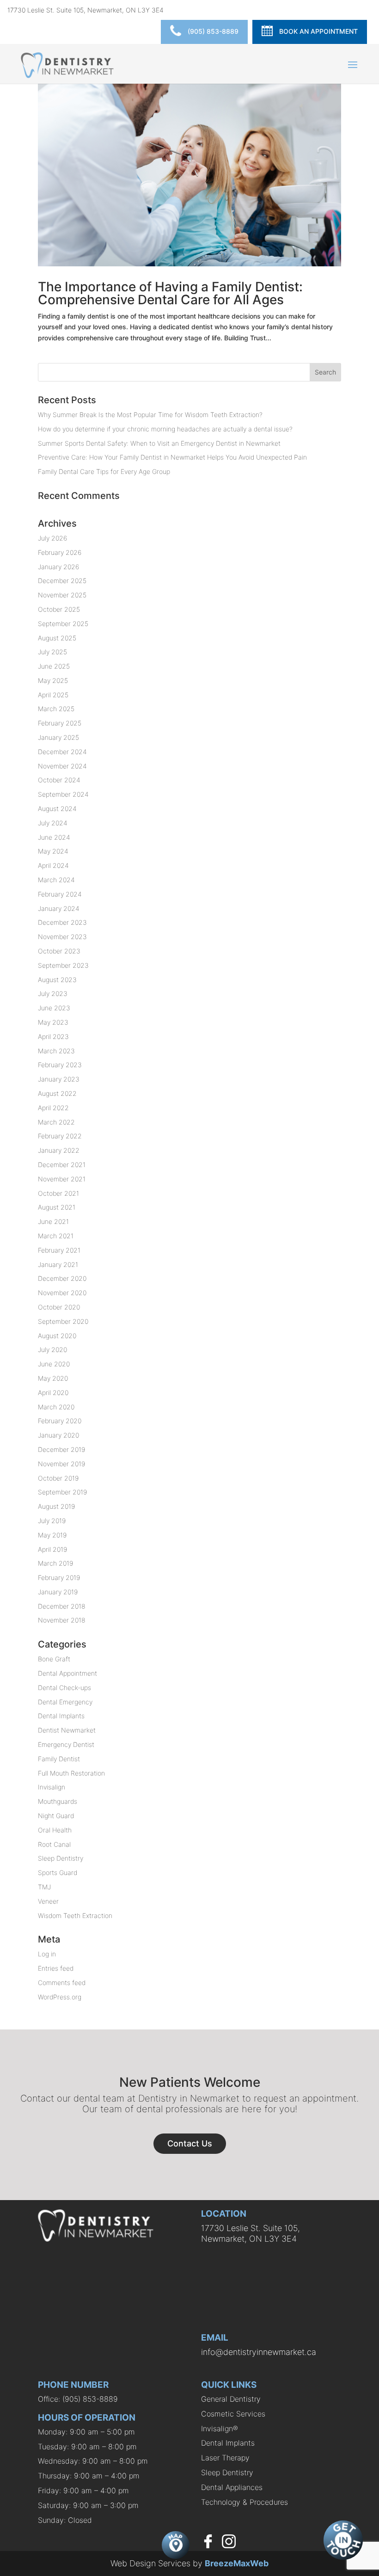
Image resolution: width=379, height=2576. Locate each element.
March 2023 (56, 1051)
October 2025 (59, 609)
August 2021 (57, 1207)
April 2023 (53, 1036)
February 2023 (60, 1065)
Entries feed (56, 1968)
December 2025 (62, 581)
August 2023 (57, 980)
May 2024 (53, 851)
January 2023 (59, 1079)
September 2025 (63, 624)
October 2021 (58, 1193)
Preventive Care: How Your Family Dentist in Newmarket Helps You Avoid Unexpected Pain (172, 457)
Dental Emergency (65, 1702)
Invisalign (52, 1787)
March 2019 (55, 1563)
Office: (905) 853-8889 (78, 2399)
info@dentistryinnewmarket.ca (259, 2352)
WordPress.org (60, 1997)
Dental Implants (61, 1716)
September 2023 (63, 965)
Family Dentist (59, 1759)
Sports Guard (58, 1872)
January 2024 (59, 908)
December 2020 (62, 1278)
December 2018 (62, 1606)
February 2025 (60, 723)
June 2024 (54, 837)
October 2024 (59, 780)
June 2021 (53, 1221)
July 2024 (53, 823)
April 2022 (53, 1108)
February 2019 (59, 1577)
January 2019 (58, 1592)
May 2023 (53, 1022)
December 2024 (62, 752)
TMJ (44, 1887)
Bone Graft (54, 1659)
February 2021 (59, 1250)
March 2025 (56, 709)
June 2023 (54, 1008)
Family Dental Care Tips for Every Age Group (104, 471)
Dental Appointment (67, 1673)
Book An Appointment (318, 31)
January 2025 (58, 737)
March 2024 (56, 880)
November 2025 (62, 595)
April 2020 (53, 1393)
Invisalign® (220, 2428)
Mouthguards (58, 1801)
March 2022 (56, 1122)
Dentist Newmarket (67, 1730)
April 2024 (53, 865)
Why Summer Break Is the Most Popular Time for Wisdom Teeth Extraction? (150, 415)
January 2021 (58, 1264)
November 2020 (62, 1293)
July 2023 (53, 993)
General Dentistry (231, 2399)
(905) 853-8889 (212, 31)
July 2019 (52, 1521)
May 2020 (53, 1378)
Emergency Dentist (66, 1744)
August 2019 (56, 1506)
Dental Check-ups (64, 1688)
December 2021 (62, 1165)
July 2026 (52, 538)
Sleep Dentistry (61, 1858)
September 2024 (63, 794)
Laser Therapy (225, 2458)
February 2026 (60, 552)
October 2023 (59, 951)
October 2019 (58, 1478)
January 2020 (58, 1435)
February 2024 (60, 894)
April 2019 (52, 1549)
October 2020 (59, 1307)
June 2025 (54, 666)
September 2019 (62, 1492)
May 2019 (52, 1535)
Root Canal (54, 1844)
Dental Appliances (232, 2487)
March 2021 (56, 1236)
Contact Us (190, 2143)
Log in (47, 1954)
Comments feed (62, 1983)
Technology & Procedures (245, 2502)
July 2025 (52, 652)
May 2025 (53, 680)
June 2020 (54, 1364)
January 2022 (59, 1150)
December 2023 (62, 922)
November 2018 (62, 1620)
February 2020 (60, 1421)
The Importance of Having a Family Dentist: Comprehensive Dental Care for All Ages (170, 293)
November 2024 (62, 766)
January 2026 (58, 567)
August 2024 (57, 808)
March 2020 (56, 1407)
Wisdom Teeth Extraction (75, 1915)
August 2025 (57, 638)
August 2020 (57, 1336)
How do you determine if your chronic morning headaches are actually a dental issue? (165, 429)
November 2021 (62, 1179)
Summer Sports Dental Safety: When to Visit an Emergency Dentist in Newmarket (159, 443)
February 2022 (60, 1136)
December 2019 (61, 1449)
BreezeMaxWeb (237, 2563)
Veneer (48, 1901)
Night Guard (56, 1816)
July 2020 (52, 1349)
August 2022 (57, 1093)
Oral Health (55, 1830)
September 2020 (63, 1321)
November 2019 (61, 1464)
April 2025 (53, 695)
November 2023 (62, 937)
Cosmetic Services (233, 2414)
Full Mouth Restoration (71, 1773)
